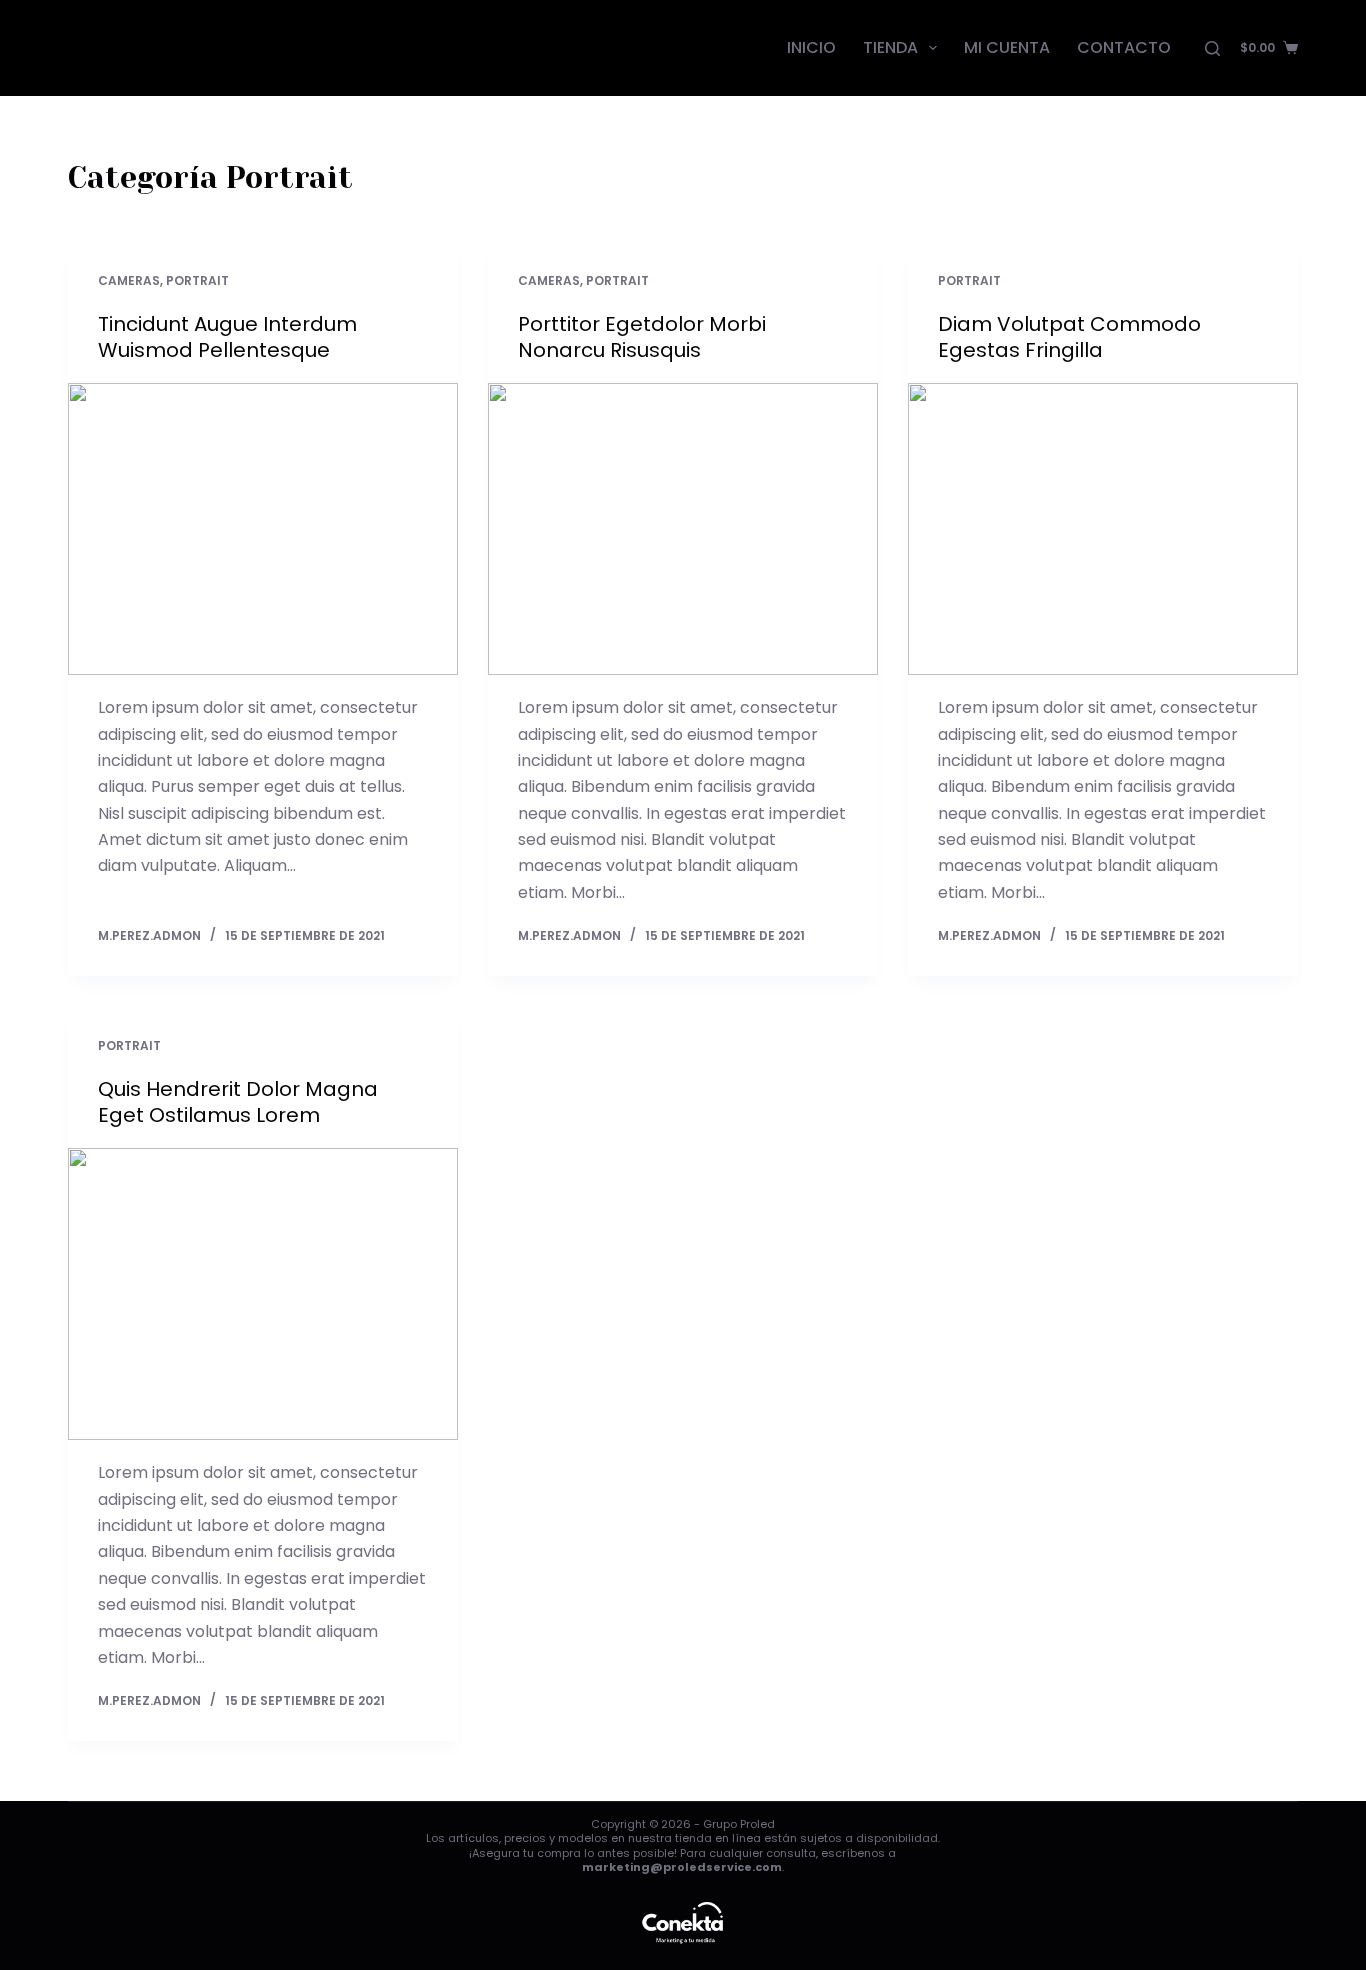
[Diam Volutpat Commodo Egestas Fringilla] (1103, 529)
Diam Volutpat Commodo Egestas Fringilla (1069, 337)
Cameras (129, 280)
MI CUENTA (1007, 47)
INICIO (811, 47)
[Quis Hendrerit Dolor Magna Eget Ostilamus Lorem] (263, 1294)
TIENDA (890, 47)
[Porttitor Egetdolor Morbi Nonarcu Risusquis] (683, 529)
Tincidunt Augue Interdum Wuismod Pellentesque (227, 337)
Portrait (197, 280)
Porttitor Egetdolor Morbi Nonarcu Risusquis (642, 337)
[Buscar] (1212, 48)
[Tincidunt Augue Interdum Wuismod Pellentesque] (263, 529)
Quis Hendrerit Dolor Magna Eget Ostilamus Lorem (238, 1102)
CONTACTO (1124, 47)
